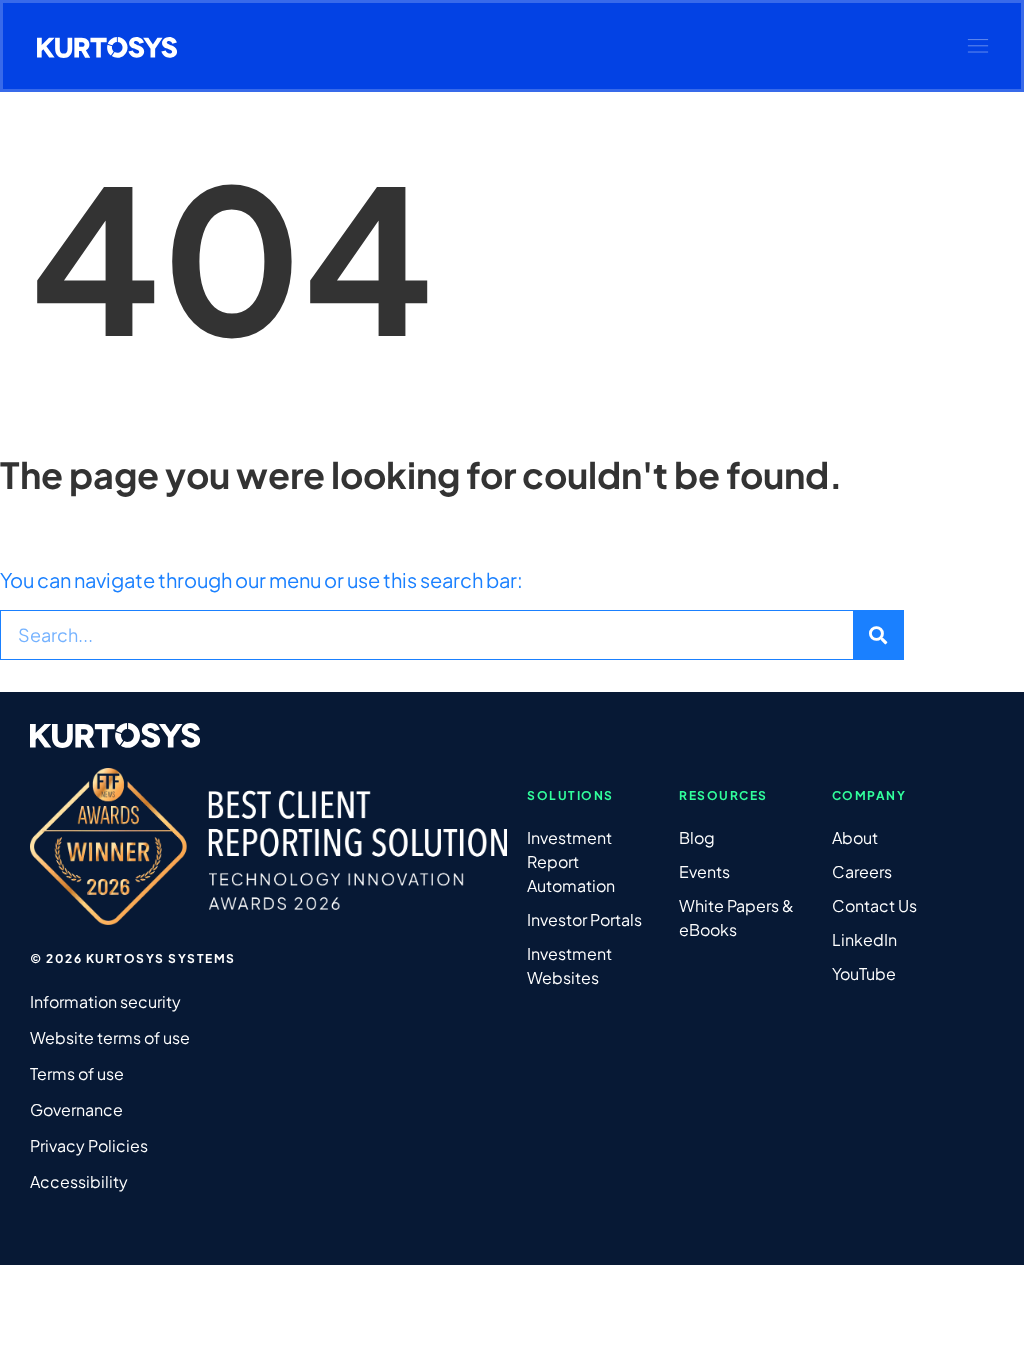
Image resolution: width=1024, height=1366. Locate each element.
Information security (105, 1001)
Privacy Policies (89, 1145)
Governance (76, 1109)
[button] (978, 46)
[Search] (878, 635)
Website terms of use (110, 1037)
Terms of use (77, 1073)
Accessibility (79, 1181)
